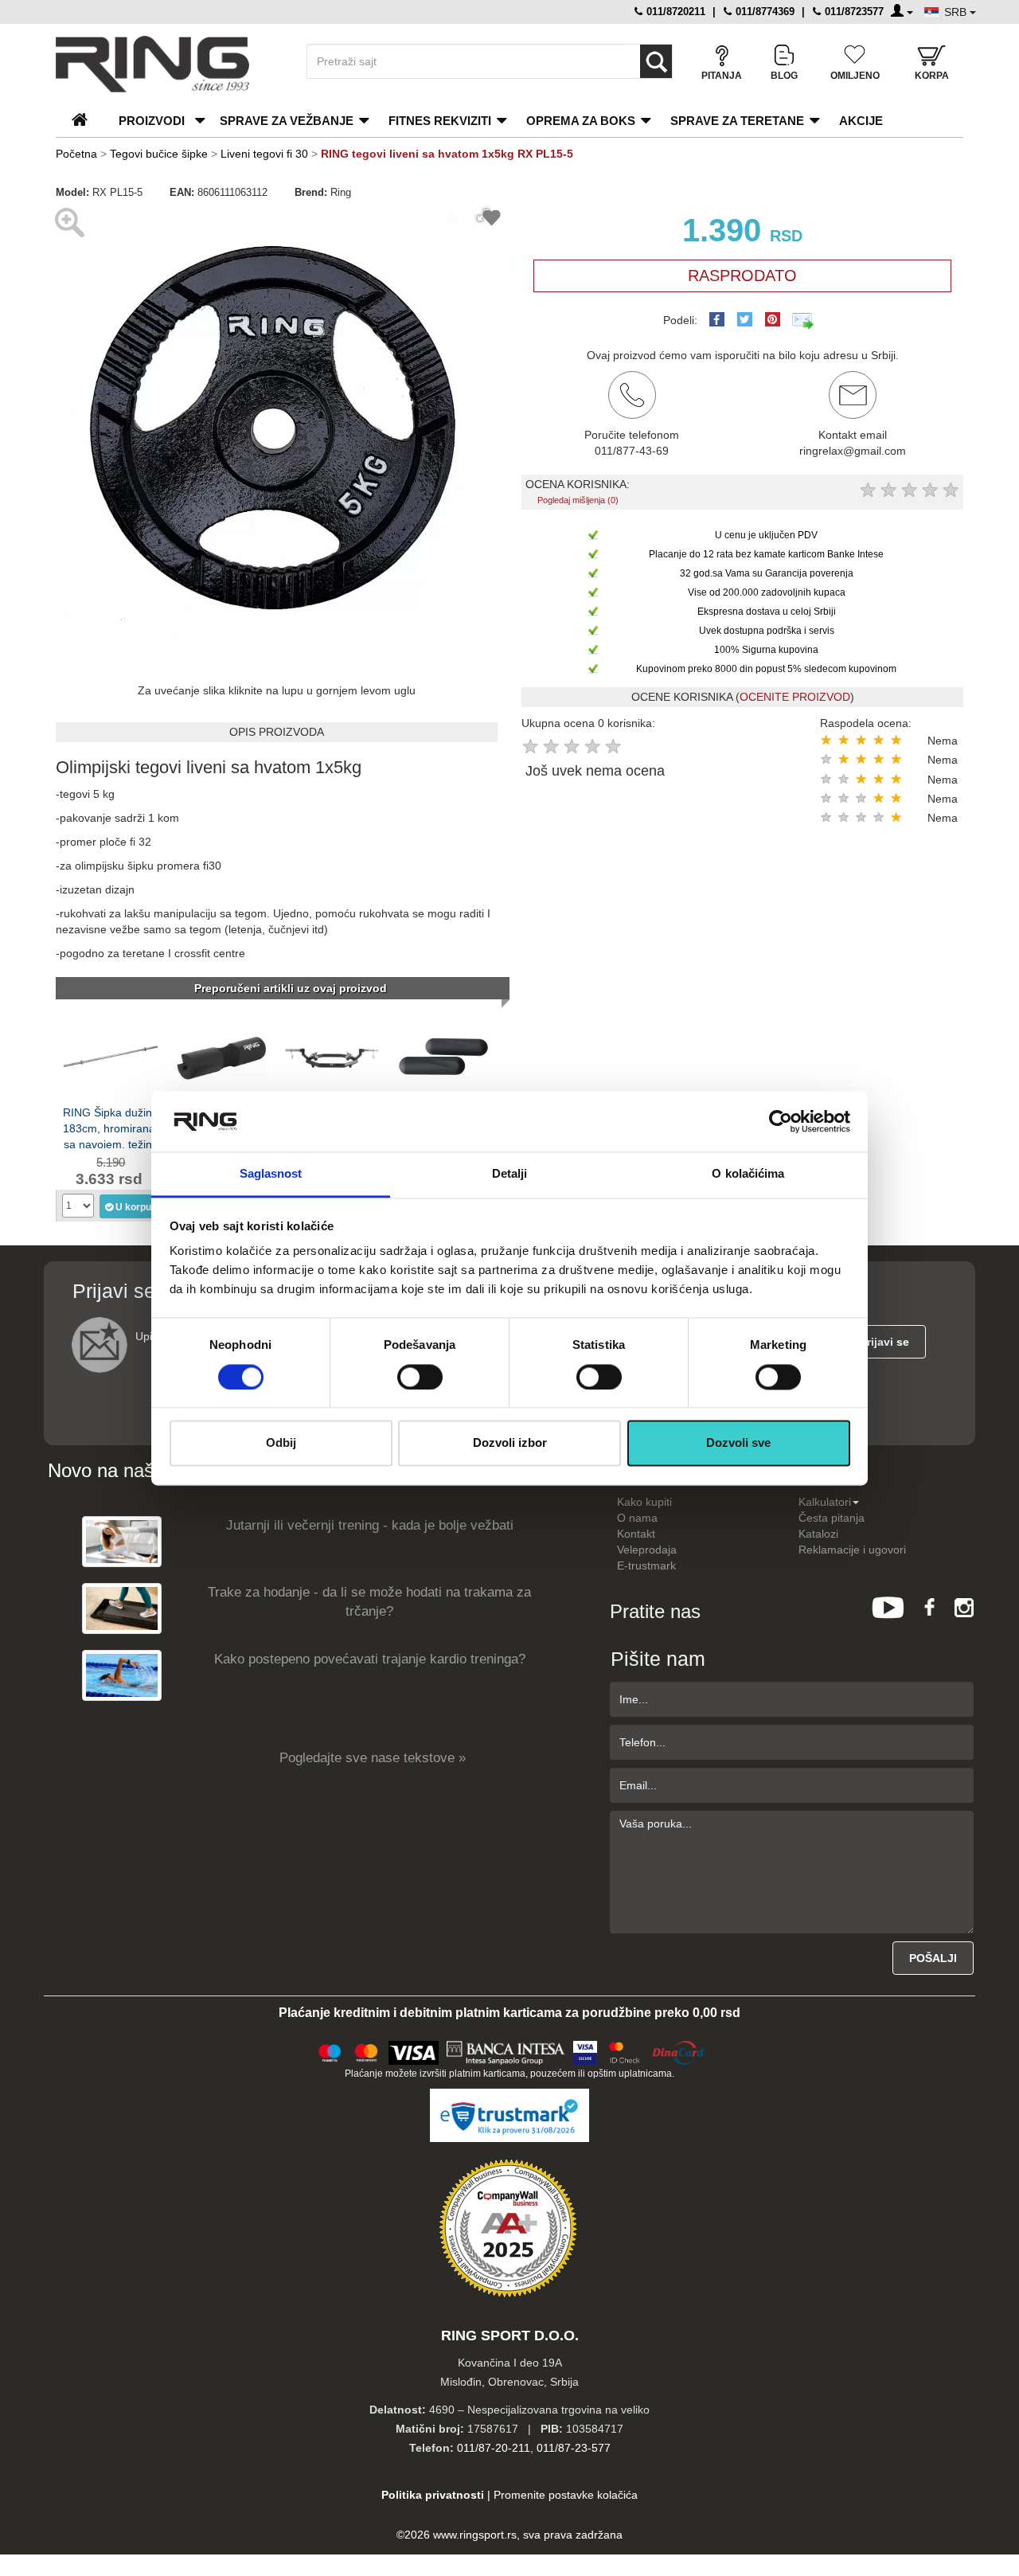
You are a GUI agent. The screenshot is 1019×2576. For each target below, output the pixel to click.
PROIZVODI (152, 121)
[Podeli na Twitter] (745, 319)
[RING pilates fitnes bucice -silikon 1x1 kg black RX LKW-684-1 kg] (443, 1055)
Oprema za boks (581, 121)
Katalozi (818, 1534)
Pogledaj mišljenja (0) (578, 500)
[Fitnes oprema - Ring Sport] (167, 64)
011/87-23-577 (574, 2448)
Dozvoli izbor (510, 1443)
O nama (637, 1518)
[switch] (420, 1377)
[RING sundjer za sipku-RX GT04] (221, 1055)
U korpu (133, 1207)
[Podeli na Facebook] (717, 319)
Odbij (281, 1443)
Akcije (861, 121)
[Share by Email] (803, 320)
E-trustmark (646, 1566)
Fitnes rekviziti (440, 121)
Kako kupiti (644, 1502)
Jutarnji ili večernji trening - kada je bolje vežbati (370, 1525)
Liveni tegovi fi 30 (264, 154)
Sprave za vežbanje (287, 121)
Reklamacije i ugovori (852, 1550)
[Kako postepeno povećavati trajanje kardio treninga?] (122, 1675)
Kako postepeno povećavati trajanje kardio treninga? (370, 1659)
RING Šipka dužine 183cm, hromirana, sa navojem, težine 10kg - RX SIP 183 (111, 1127)
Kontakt (636, 1534)
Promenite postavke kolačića (566, 2495)
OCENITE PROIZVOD (795, 697)
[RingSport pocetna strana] (86, 121)
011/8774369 (763, 12)
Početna (76, 154)
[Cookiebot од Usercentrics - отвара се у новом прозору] (781, 1121)
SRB (957, 12)
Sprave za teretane (737, 121)
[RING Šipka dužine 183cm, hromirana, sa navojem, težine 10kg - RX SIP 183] (111, 1055)
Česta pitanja (832, 1518)
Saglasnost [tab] (271, 1174)
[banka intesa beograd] (506, 2050)
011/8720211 (674, 12)
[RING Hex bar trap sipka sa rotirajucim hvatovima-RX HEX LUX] (332, 1055)
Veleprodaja (647, 1550)
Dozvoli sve (738, 1443)
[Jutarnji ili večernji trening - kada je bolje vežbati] (122, 1541)
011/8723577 (853, 12)
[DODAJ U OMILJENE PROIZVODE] (492, 220)
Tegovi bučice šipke (159, 154)
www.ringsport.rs (475, 2535)
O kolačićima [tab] (748, 1174)
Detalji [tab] (510, 1174)
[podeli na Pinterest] (773, 319)
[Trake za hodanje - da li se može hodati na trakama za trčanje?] (122, 1608)
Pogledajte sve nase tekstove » (373, 1758)
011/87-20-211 (494, 2448)
